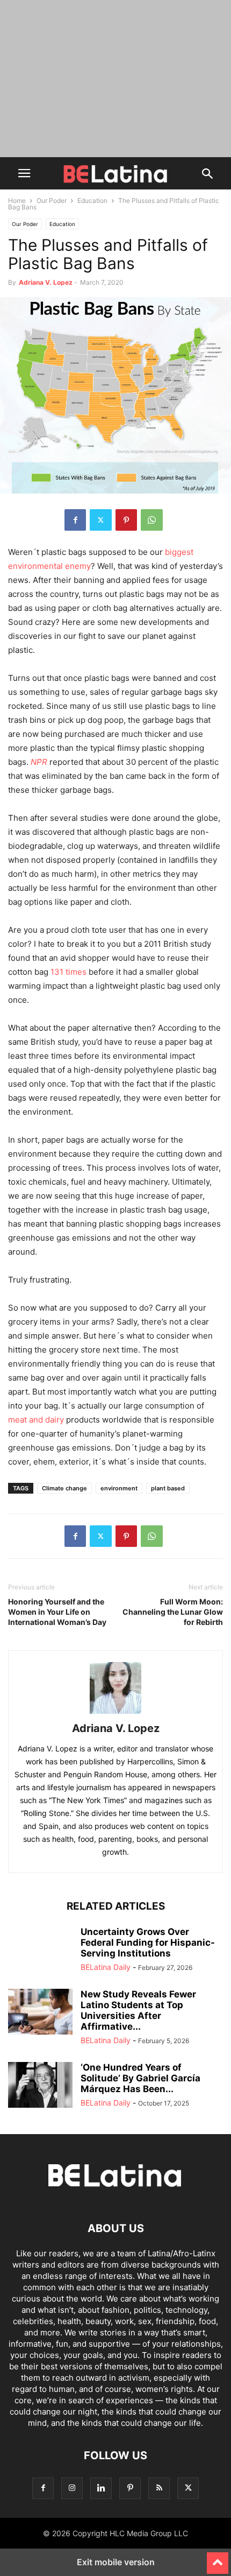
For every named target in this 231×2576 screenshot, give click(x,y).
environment (119, 1488)
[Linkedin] (101, 2488)
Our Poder (52, 200)
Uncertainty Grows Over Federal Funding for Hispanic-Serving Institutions (148, 1942)
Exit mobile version (116, 2562)
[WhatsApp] (152, 520)
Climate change (64, 1488)
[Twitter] (101, 520)
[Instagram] (72, 2488)
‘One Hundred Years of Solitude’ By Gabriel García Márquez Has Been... (140, 2078)
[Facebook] (75, 520)
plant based (168, 1488)
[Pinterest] (126, 520)
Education (92, 200)
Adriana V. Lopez (46, 282)
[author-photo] (115, 1713)
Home (17, 200)
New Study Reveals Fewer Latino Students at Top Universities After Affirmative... (138, 2010)
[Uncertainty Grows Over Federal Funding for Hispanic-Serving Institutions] (40, 1951)
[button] (24, 173)
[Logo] (115, 2196)
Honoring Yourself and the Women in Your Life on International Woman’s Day (57, 1612)
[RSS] (159, 2488)
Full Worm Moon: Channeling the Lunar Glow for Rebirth (173, 1612)
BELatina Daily (106, 1967)
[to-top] (218, 2558)
